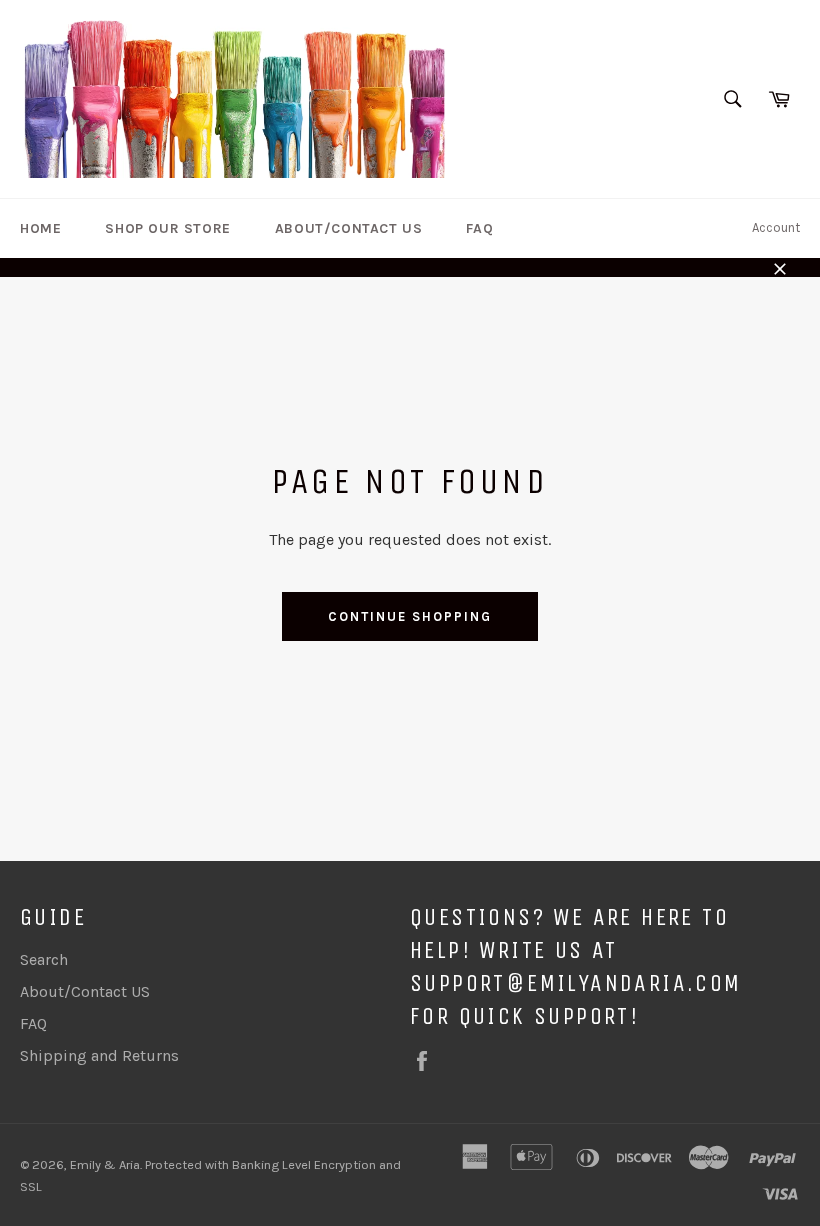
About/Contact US (349, 228)
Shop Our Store (167, 228)
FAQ (479, 228)
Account (776, 227)
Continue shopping (409, 616)
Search (44, 959)
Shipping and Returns (99, 1055)
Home (40, 228)
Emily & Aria (105, 1164)
